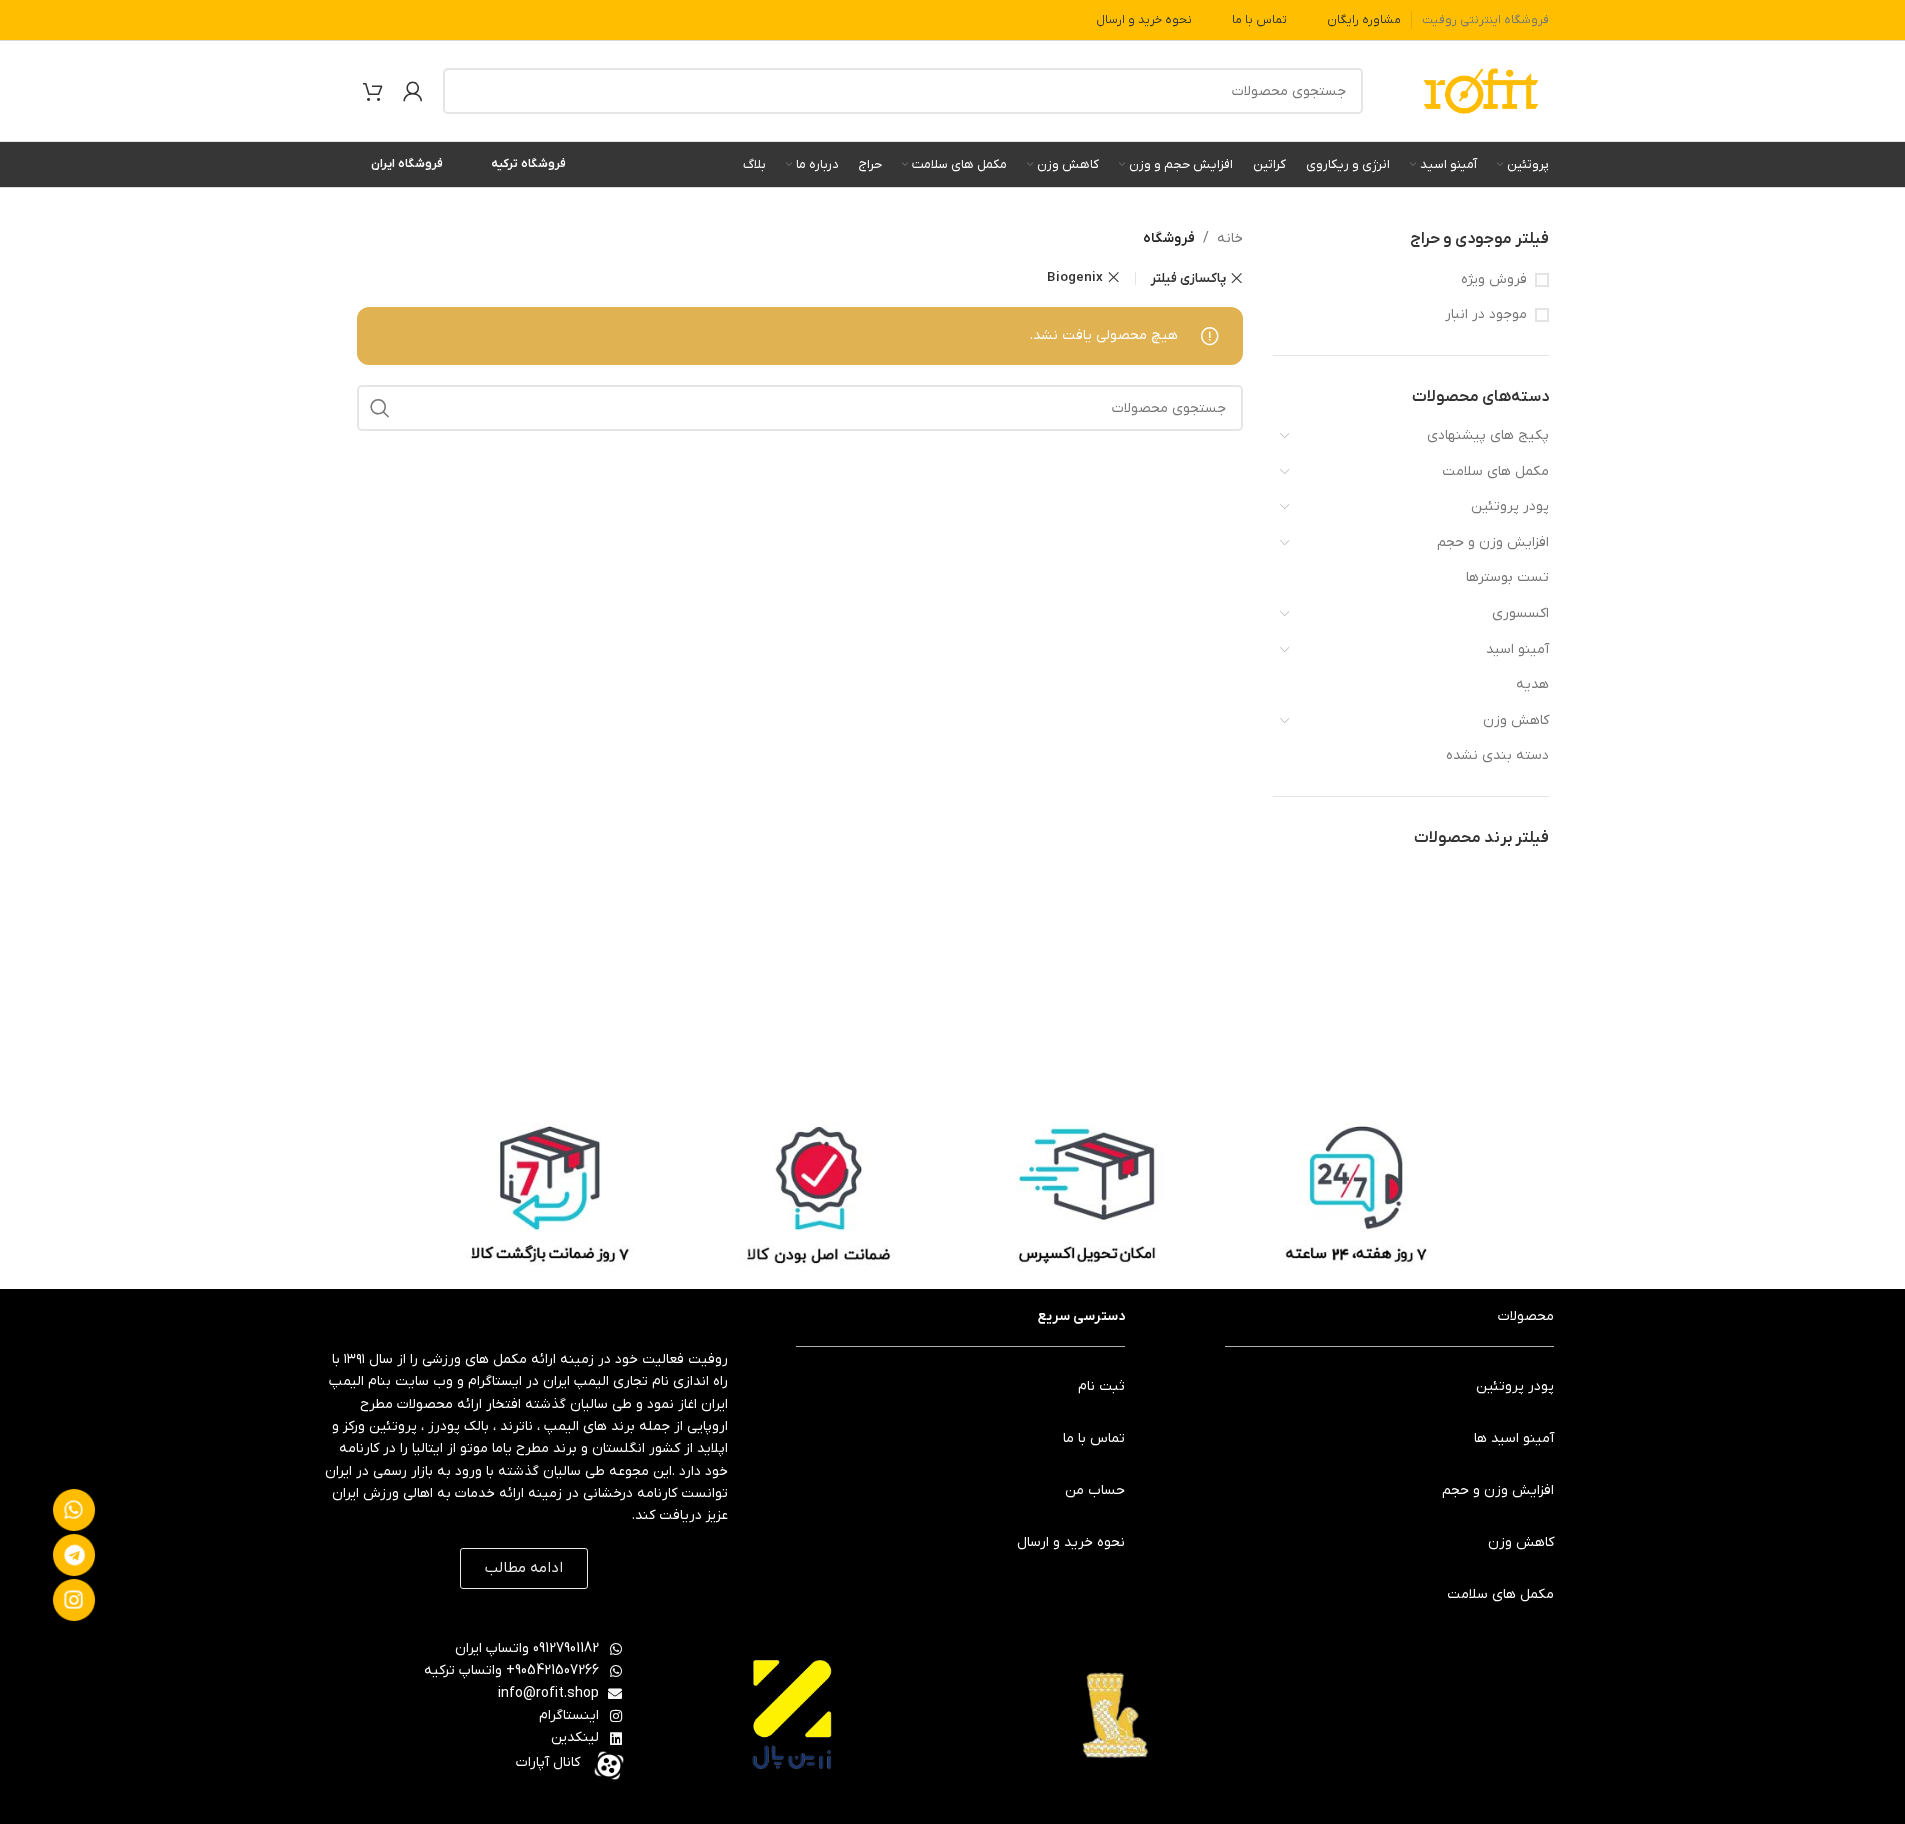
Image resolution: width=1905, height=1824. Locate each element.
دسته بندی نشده (1497, 755)
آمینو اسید (1517, 649)
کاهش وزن (1516, 720)
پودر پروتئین (1510, 506)
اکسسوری (1520, 613)
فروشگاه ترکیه (528, 164)
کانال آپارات (548, 1762)
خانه (1230, 238)
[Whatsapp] (74, 1510)
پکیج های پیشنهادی (1488, 435)
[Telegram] (74, 1555)
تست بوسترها (1507, 577)
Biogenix (1075, 277)
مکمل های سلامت (1495, 471)
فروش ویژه (1494, 279)
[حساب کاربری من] (413, 91)
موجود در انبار (1486, 314)
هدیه (1532, 684)
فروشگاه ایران (407, 164)
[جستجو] (466, 91)
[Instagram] (74, 1600)
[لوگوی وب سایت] (1480, 90)
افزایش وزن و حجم (1493, 542)
